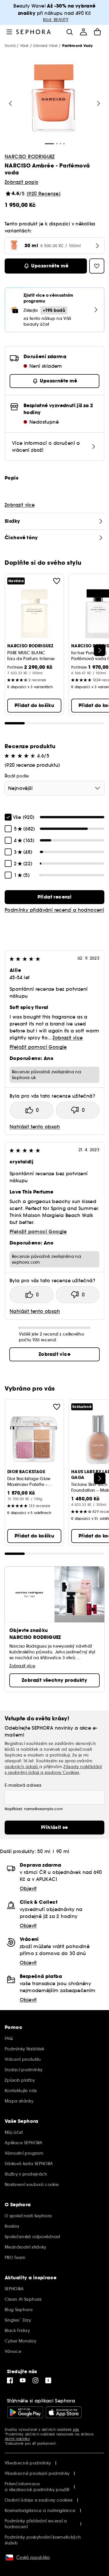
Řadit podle (17, 776)
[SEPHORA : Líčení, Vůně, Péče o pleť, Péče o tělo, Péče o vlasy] (34, 32)
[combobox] (54, 788)
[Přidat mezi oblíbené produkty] (57, 581)
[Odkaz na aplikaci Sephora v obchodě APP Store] (64, 2412)
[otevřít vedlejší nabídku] (9, 32)
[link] (54, 897)
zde (76, 2430)
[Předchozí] (10, 103)
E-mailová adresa (23, 1785)
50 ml (44, 1851)
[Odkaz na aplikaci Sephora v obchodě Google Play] (25, 2412)
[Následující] (99, 103)
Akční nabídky (17, 2439)
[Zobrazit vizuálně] (53, 99)
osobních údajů (22, 1767)
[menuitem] (83, 32)
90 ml (63, 1851)
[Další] (100, 650)
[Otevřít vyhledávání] (69, 32)
